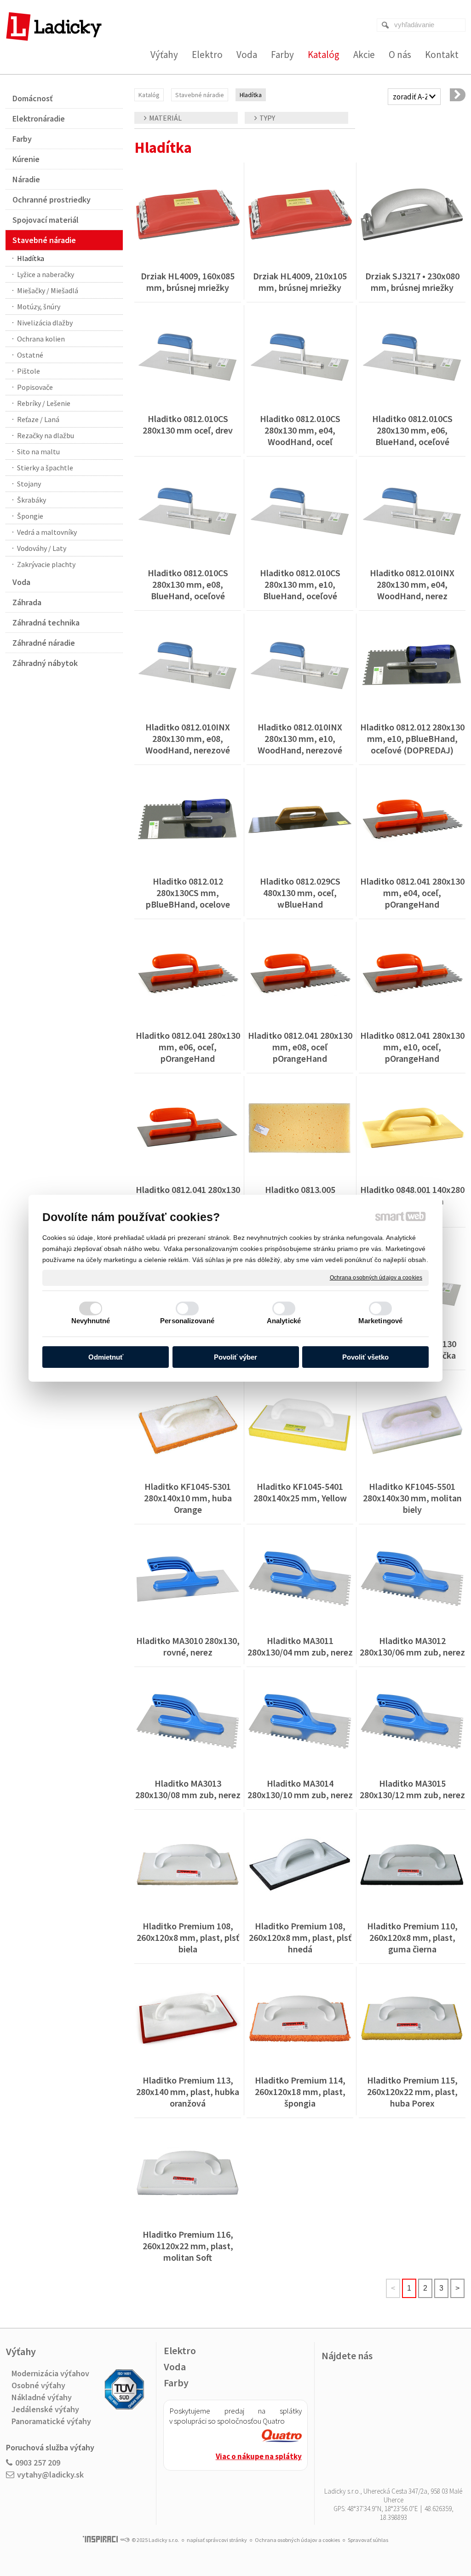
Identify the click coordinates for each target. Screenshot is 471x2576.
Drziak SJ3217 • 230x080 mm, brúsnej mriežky (413, 282)
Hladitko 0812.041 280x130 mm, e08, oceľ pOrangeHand (301, 1047)
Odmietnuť (106, 1357)
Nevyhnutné (91, 1321)
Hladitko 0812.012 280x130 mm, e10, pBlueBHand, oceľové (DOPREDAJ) (413, 738)
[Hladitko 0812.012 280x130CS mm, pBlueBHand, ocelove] (188, 820)
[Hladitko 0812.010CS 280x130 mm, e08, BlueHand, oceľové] (188, 511)
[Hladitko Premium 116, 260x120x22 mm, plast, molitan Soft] (188, 2173)
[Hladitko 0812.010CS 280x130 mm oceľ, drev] (188, 357)
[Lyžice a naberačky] (458, 95)
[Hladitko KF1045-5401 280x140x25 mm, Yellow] (300, 1425)
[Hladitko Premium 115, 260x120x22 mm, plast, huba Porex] (412, 2019)
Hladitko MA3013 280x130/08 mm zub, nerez (188, 1789)
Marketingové (380, 1321)
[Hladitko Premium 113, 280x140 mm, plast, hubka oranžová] (188, 2019)
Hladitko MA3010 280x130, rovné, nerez (189, 1646)
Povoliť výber (235, 1357)
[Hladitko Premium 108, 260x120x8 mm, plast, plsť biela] (188, 1864)
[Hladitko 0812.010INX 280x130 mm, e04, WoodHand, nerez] (412, 511)
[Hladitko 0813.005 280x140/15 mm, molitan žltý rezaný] (300, 1128)
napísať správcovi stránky (217, 2540)
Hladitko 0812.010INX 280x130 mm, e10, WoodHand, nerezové (301, 738)
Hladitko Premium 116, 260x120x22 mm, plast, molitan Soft (189, 2246)
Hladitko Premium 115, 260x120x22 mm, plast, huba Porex (413, 2092)
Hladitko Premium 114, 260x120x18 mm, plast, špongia (301, 2092)
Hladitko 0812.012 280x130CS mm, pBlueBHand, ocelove (188, 893)
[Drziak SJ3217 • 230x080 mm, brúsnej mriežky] (412, 214)
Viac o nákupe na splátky (259, 2456)
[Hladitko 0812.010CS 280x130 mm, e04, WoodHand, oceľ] (300, 357)
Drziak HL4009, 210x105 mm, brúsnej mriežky (301, 282)
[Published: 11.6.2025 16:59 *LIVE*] (125, 2540)
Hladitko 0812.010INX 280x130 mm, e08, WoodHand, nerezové (189, 738)
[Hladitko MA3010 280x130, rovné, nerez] (188, 1579)
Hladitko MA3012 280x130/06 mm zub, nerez (412, 1646)
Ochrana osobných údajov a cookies (376, 1277)
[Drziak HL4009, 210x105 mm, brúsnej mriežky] (300, 214)
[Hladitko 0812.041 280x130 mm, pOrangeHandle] (188, 1128)
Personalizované (187, 1321)
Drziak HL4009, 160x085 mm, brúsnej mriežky (189, 282)
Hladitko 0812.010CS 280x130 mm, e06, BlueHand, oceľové (413, 430)
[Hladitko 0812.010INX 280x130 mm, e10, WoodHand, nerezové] (300, 666)
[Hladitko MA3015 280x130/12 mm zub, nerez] (412, 1722)
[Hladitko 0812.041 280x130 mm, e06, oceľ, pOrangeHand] (188, 974)
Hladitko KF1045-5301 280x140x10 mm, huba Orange (189, 1498)
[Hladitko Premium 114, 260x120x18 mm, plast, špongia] (300, 2019)
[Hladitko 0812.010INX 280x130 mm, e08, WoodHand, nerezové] (188, 666)
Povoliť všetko (365, 1357)
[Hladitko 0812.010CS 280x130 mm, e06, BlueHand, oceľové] (412, 357)
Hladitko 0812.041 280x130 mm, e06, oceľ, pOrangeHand (189, 1047)
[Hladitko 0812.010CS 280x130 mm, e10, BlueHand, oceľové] (300, 511)
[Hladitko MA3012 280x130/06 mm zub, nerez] (412, 1579)
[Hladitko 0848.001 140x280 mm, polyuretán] (412, 1128)
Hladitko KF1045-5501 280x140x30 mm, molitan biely (413, 1498)
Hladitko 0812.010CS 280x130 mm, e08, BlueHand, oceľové (189, 584)
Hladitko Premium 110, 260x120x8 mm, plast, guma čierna (413, 1937)
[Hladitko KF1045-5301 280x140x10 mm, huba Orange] (188, 1425)
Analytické (284, 1321)
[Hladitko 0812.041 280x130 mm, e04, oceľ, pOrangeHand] (412, 820)
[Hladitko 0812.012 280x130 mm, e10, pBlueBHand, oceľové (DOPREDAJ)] (412, 666)
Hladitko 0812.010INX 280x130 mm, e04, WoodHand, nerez (413, 584)
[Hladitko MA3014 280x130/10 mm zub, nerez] (300, 1722)
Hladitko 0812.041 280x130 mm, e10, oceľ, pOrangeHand (413, 1047)
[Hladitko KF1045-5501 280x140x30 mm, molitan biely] (412, 1425)
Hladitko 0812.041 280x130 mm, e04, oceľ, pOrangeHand (413, 893)
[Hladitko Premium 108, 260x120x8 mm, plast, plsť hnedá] (300, 1864)
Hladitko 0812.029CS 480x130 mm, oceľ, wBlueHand (301, 893)
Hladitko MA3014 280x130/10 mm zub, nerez (300, 1789)
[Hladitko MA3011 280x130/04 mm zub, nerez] (300, 1579)
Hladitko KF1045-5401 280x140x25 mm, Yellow (300, 1492)
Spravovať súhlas (368, 2540)
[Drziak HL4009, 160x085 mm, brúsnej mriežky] (188, 214)
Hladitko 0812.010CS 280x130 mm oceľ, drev (188, 424)
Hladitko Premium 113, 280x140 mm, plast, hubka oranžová (189, 2092)
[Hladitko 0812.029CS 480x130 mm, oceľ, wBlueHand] (300, 820)
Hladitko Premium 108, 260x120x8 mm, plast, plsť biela (189, 1937)
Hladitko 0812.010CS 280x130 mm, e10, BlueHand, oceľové (301, 584)
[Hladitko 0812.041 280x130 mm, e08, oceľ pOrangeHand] (300, 974)
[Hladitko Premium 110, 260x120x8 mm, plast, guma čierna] (412, 1864)
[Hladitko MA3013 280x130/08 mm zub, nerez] (188, 1722)
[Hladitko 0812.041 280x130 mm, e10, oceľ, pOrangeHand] (412, 974)
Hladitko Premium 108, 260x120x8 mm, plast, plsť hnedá (301, 1937)
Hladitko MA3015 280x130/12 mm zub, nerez (412, 1789)
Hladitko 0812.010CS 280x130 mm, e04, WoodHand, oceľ (301, 430)
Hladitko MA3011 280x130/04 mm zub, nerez (300, 1646)
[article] (282, 2437)
